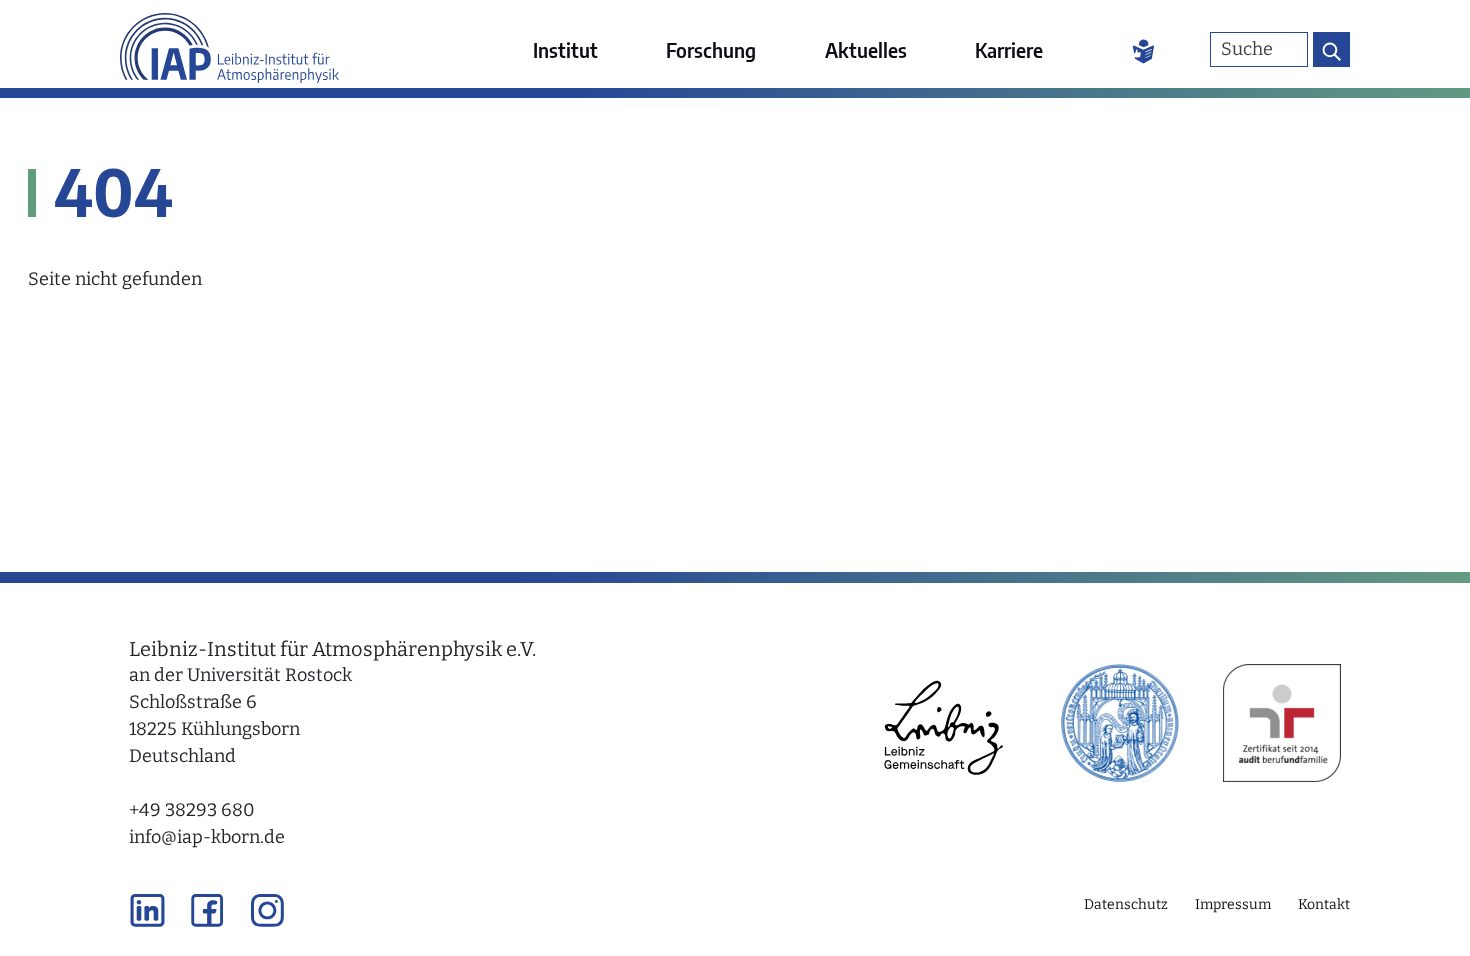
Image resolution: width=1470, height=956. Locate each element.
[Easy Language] (1143, 50)
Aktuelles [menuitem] (866, 49)
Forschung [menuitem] (711, 49)
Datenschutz (1126, 904)
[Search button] (1331, 49)
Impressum (1233, 904)
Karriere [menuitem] (1009, 49)
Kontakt (1324, 904)
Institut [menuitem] (565, 49)
